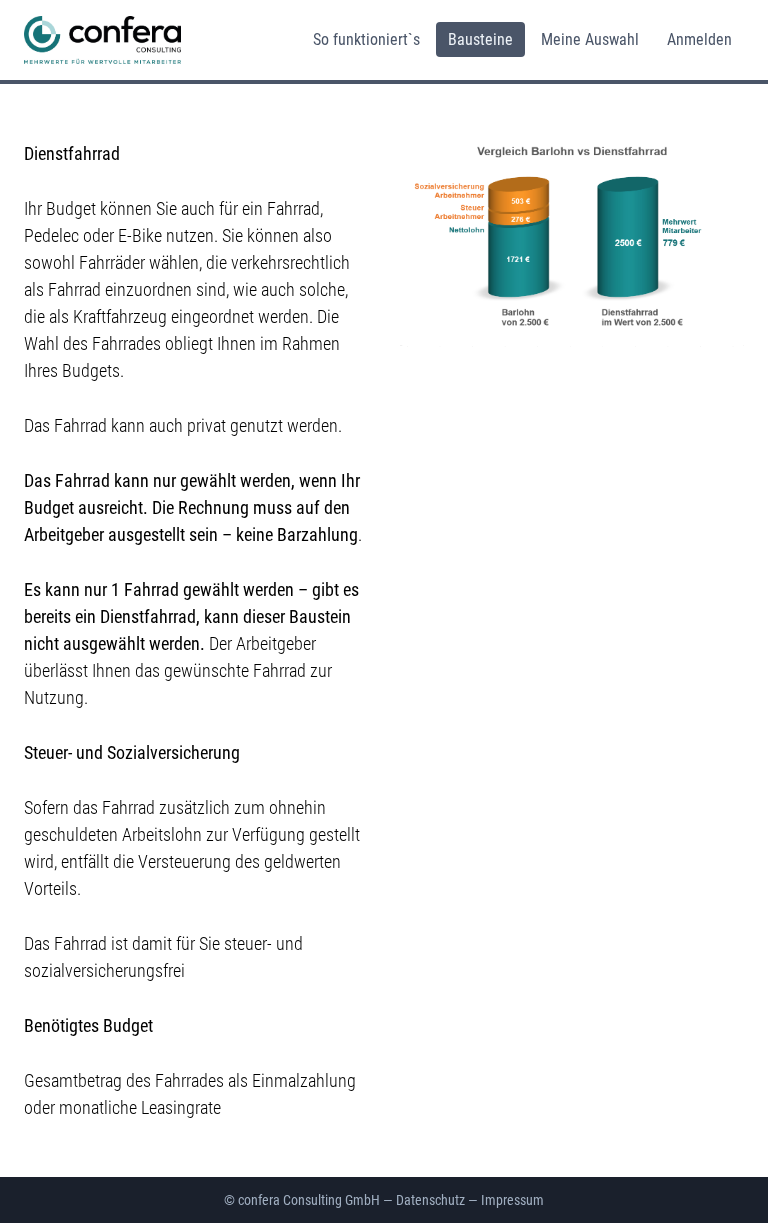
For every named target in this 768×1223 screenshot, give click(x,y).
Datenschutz (430, 1200)
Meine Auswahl (590, 39)
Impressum (512, 1200)
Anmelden (699, 39)
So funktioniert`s (366, 39)
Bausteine (480, 39)
